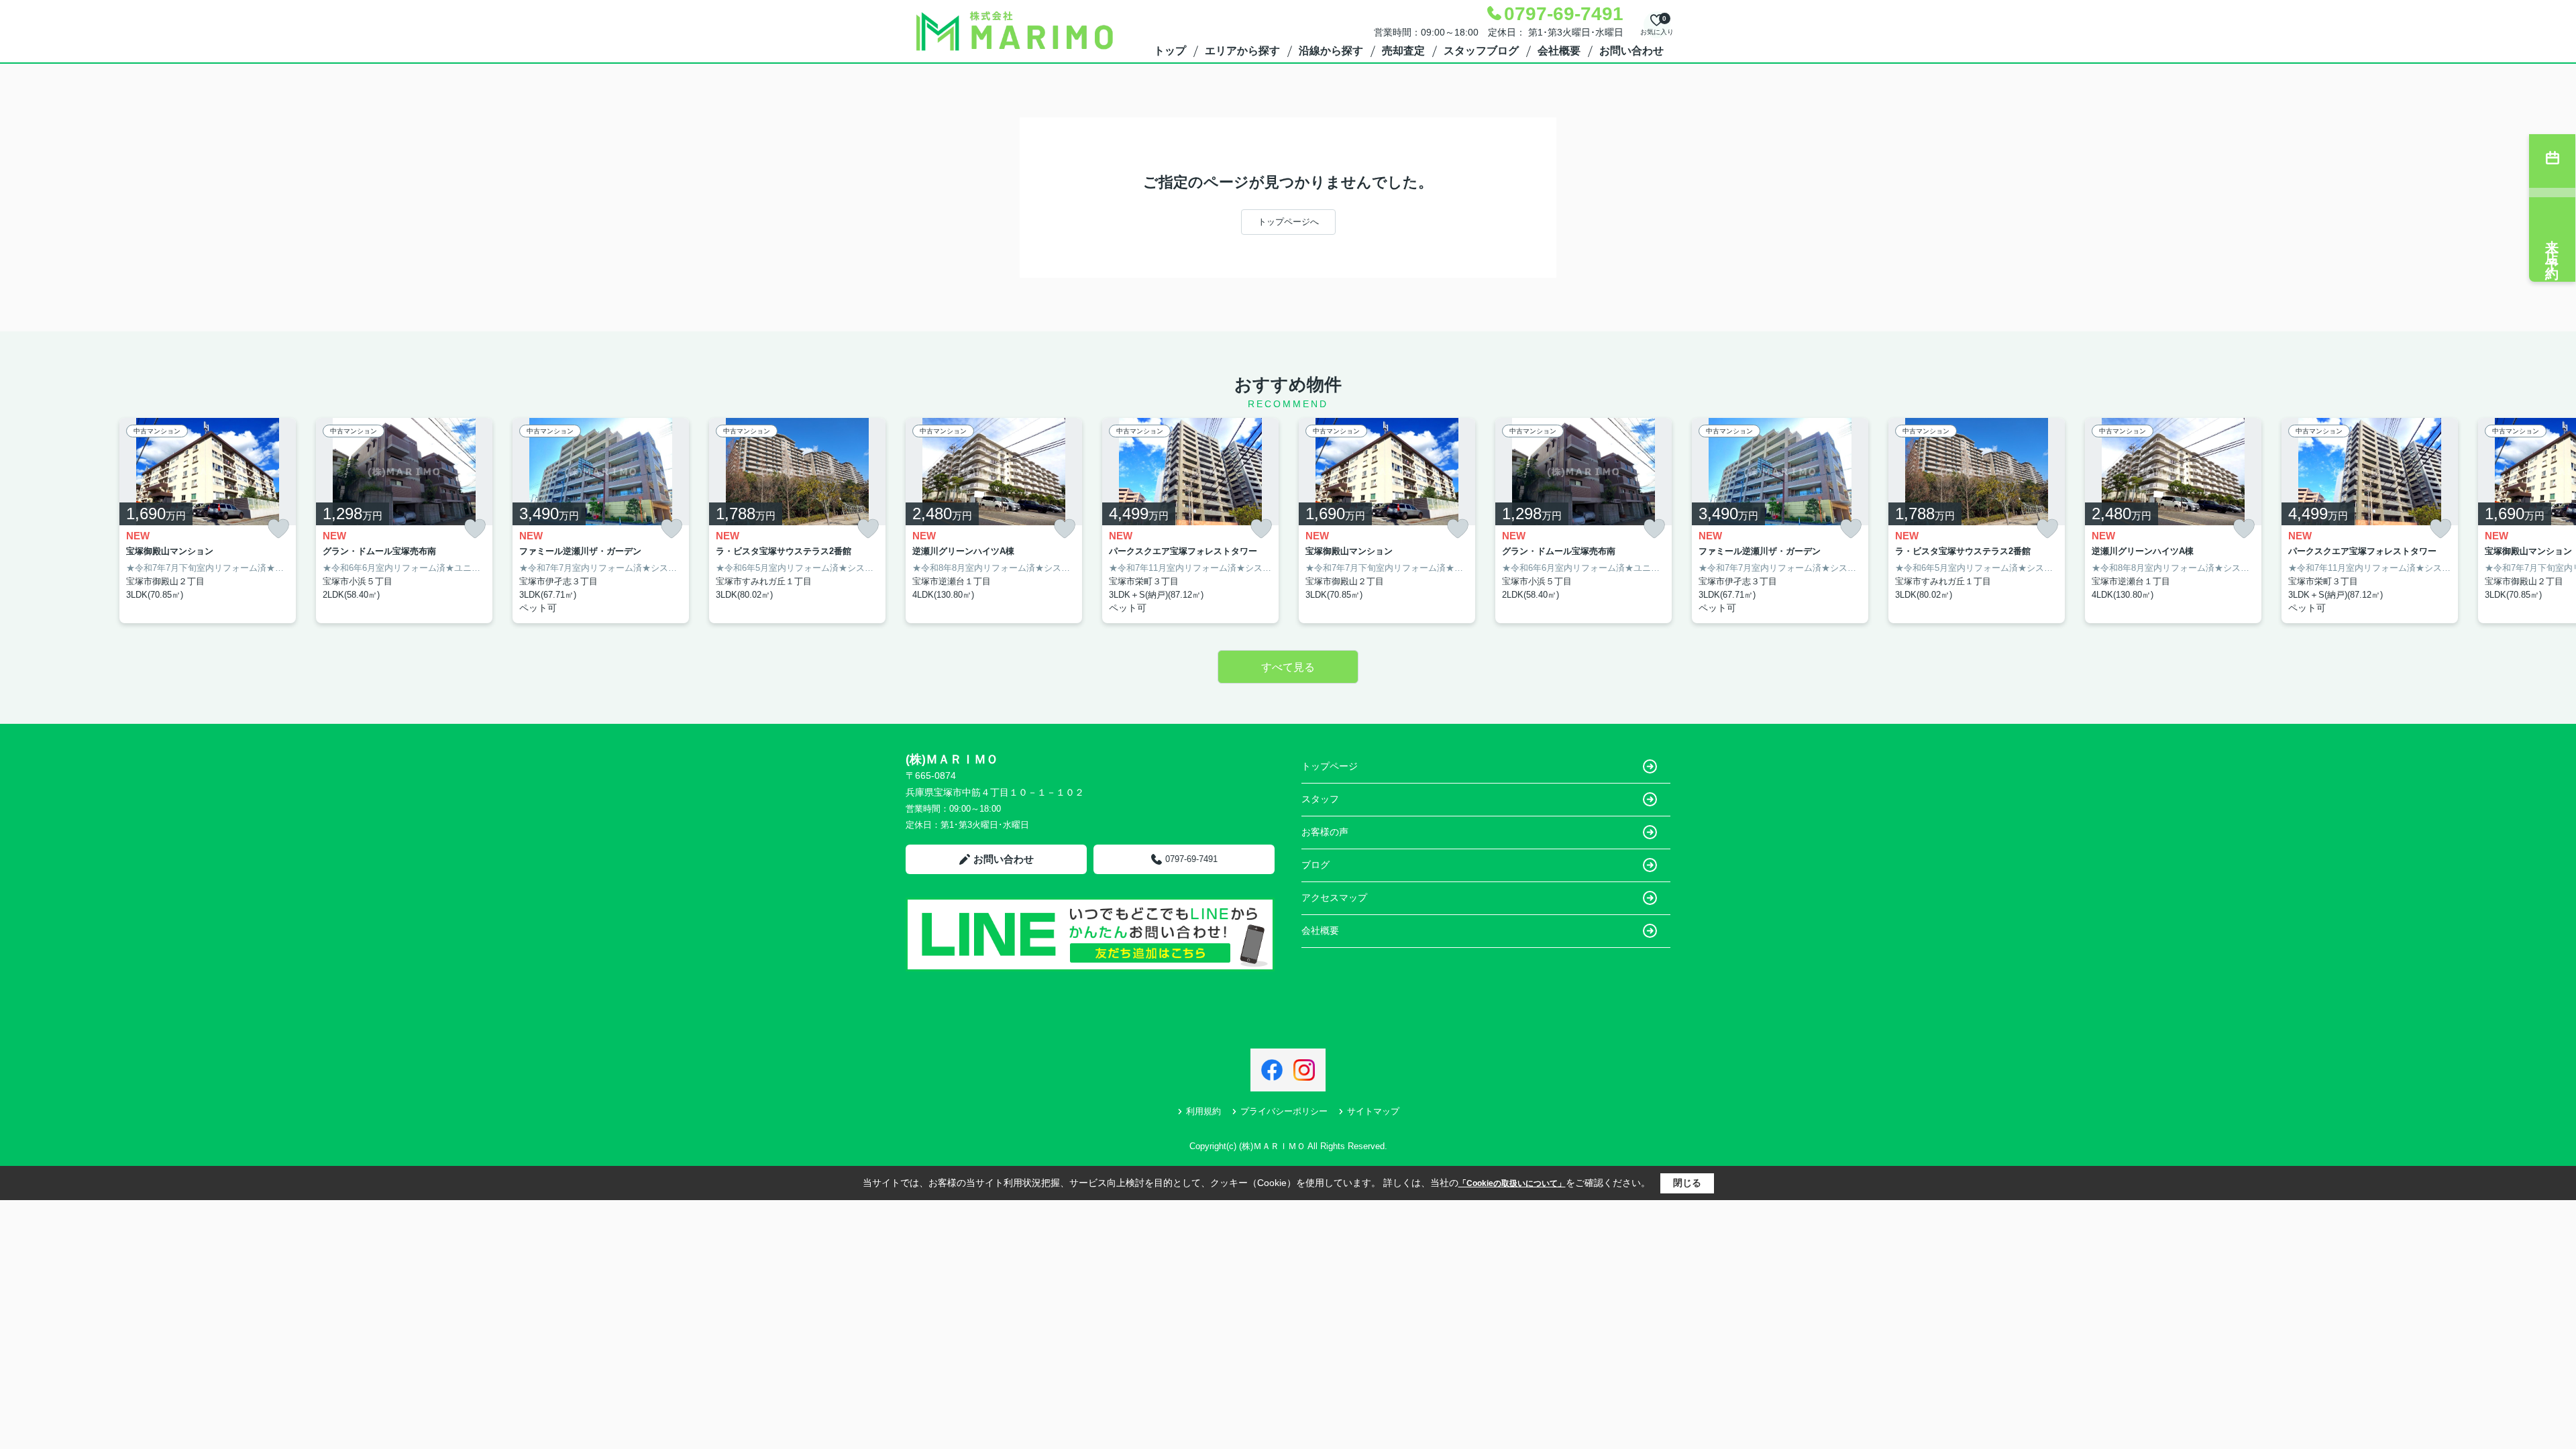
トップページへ (1288, 222)
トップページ (1330, 766)
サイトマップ (1373, 1111)
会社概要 (1559, 51)
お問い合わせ (1631, 51)
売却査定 (1403, 51)
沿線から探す (1331, 51)
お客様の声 (1325, 832)
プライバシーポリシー (1284, 1111)
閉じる (1687, 1183)
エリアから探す (1242, 51)
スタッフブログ (1481, 51)
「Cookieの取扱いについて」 (1512, 1183)
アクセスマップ (1334, 898)
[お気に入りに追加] (278, 529)
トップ (1170, 51)
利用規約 (1203, 1111)
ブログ (1316, 865)
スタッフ (1320, 799)
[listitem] (994, 521)
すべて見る (1288, 667)
